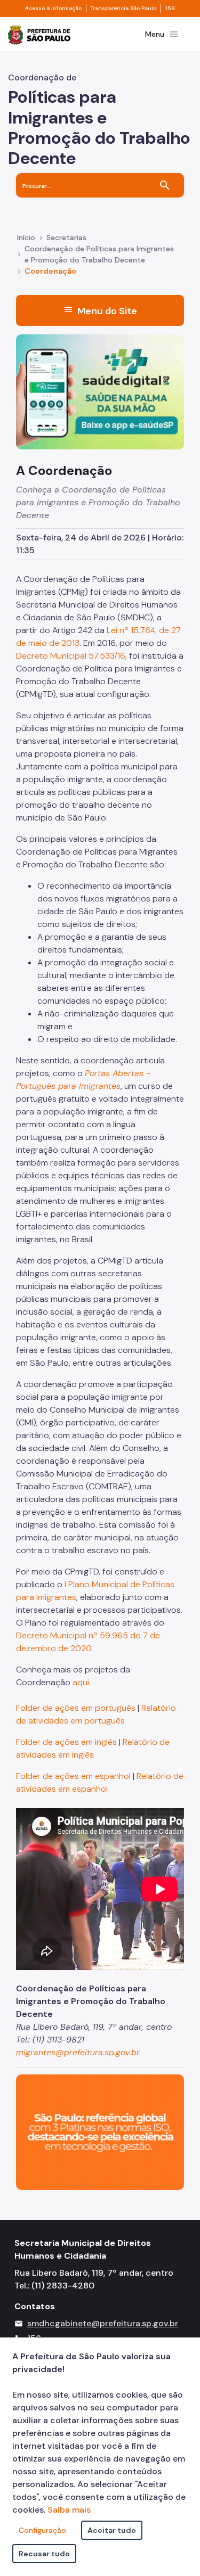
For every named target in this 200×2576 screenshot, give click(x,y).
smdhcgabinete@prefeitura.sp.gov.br (103, 2323)
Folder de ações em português (76, 1708)
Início (26, 237)
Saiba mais (69, 2510)
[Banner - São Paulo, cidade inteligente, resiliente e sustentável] (100, 2132)
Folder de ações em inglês (66, 1742)
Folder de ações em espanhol (74, 1776)
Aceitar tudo (112, 2530)
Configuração (42, 2530)
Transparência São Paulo (123, 9)
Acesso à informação (53, 9)
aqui (81, 1682)
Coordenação (50, 271)
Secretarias (66, 237)
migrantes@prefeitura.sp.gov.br (78, 2052)
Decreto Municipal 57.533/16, (71, 656)
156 (170, 9)
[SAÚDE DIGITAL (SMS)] (100, 391)
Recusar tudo (44, 2554)
